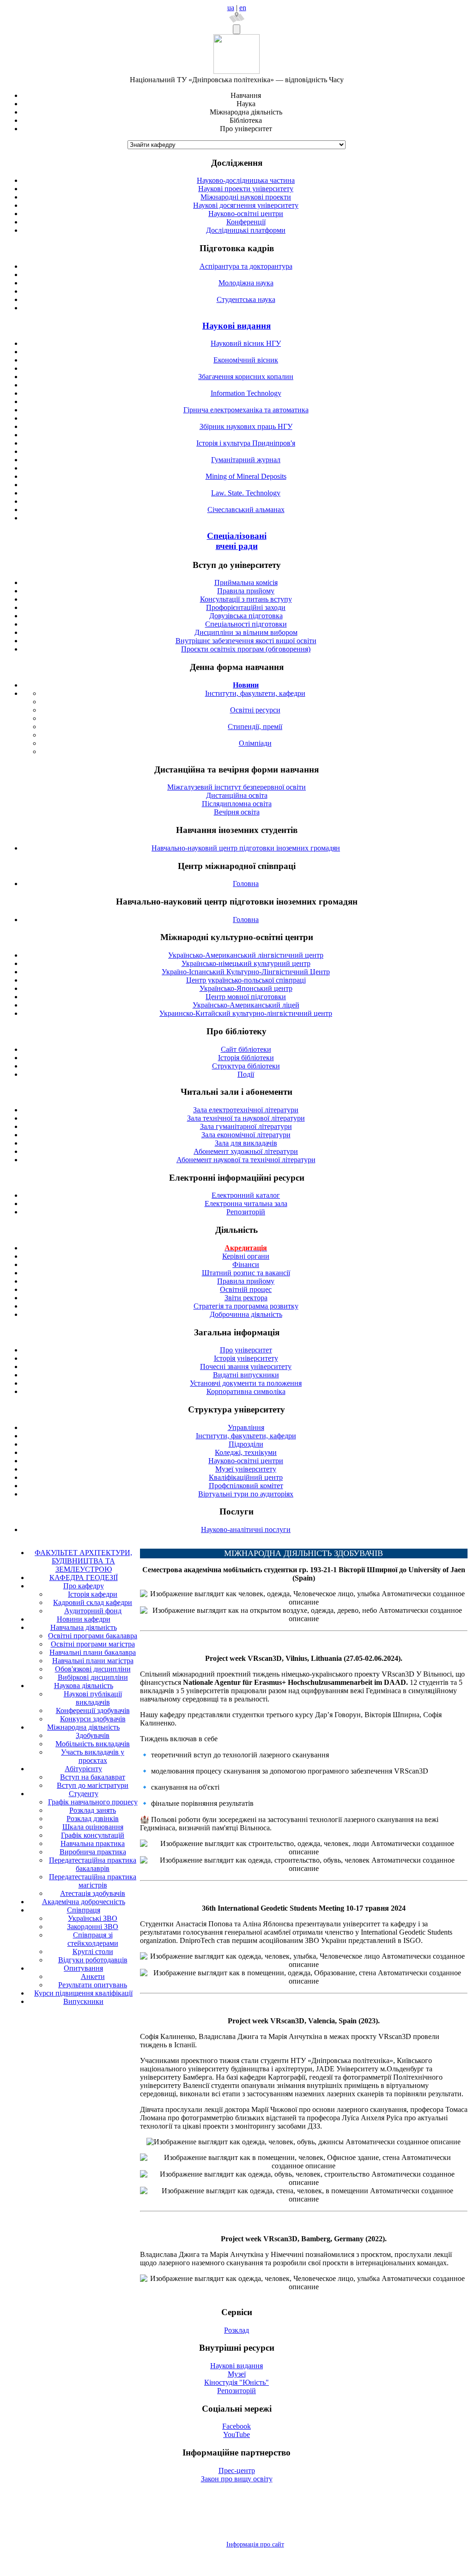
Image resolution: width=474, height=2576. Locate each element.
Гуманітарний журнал (246, 460)
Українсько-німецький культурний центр (246, 963)
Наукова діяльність (84, 1686)
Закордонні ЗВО (93, 1927)
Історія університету (246, 1358)
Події (246, 1074)
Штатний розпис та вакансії (246, 1273)
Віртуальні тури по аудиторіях (246, 1494)
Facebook (237, 2426)
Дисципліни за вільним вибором (246, 632)
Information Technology (246, 393)
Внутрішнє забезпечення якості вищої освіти (246, 641)
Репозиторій (246, 1212)
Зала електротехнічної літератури (246, 1110)
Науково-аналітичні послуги (246, 1529)
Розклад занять (93, 1810)
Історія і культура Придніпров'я (246, 443)
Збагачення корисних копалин (246, 377)
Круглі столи (93, 1952)
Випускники (83, 2001)
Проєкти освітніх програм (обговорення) (246, 649)
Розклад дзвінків (93, 1819)
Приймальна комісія (246, 582)
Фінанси (246, 1264)
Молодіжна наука (246, 283)
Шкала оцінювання (93, 1827)
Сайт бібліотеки (246, 1049)
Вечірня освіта (237, 812)
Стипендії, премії (255, 727)
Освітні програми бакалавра (93, 1636)
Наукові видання (237, 326)
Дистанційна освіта (237, 795)
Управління (246, 1427)
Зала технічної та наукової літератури (246, 1118)
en (243, 8)
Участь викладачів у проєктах (93, 1756)
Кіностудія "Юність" (237, 2382)
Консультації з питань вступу (246, 599)
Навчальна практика (93, 1843)
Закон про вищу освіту (237, 2479)
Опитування (83, 1968)
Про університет (246, 1350)
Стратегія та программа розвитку (246, 1306)
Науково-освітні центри (246, 214)
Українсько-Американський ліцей (246, 1005)
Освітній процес (246, 1289)
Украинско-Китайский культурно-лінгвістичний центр (246, 1013)
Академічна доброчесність (84, 1902)
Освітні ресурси (255, 710)
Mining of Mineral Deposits (246, 476)
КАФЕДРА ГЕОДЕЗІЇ (84, 1578)
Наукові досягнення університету (246, 205)
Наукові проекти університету (246, 189)
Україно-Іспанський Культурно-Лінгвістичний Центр (246, 972)
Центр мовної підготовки (246, 997)
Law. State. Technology (246, 493)
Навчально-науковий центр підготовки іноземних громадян (246, 848)
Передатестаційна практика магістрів (93, 1881)
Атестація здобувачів (93, 1893)
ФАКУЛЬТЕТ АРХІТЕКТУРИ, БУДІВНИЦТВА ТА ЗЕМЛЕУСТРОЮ (83, 1561)
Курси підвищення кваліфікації (83, 1993)
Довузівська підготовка (246, 616)
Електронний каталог (246, 1195)
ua (231, 8)
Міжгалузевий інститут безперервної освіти (237, 787)
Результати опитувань (93, 1985)
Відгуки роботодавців (93, 1960)
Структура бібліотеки (246, 1066)
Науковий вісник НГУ (246, 343)
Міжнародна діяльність (83, 1727)
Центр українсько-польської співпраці (246, 980)
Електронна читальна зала (246, 1204)
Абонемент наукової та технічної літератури (246, 1160)
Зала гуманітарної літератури (246, 1126)
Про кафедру (84, 1586)
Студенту (84, 1794)
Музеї (237, 2374)
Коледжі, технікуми (246, 1452)
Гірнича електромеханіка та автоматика (246, 410)
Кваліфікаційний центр (246, 1477)
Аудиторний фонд (93, 1611)
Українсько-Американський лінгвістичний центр (246, 955)
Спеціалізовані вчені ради (237, 541)
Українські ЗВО (93, 1918)
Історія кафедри (93, 1594)
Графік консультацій (93, 1835)
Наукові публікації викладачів (93, 1698)
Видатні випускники (246, 1375)
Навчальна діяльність (84, 1627)
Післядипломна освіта (237, 804)
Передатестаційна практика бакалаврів (93, 1864)
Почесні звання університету (246, 1366)
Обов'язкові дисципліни (93, 1669)
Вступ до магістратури (93, 1785)
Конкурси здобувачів (93, 1719)
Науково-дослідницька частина (246, 180)
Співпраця (84, 1910)
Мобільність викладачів (93, 1744)
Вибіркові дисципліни (93, 1677)
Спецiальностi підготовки (246, 624)
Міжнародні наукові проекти (246, 197)
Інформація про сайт (255, 2544)
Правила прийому (246, 591)
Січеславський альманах (246, 510)
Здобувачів (93, 1735)
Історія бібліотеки (246, 1058)
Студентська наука (246, 299)
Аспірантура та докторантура (246, 266)
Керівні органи (246, 1256)
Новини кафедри (84, 1619)
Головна (246, 884)
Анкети (93, 1976)
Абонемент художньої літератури (246, 1151)
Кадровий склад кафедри (93, 1602)
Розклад (237, 2330)
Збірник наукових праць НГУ (246, 426)
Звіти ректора (246, 1298)
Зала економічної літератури (246, 1135)
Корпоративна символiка (246, 1391)
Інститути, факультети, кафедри (255, 693)
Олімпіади (255, 743)
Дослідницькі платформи (246, 230)
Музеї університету (246, 1469)
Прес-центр (237, 2470)
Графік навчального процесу (93, 1802)
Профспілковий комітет (246, 1486)
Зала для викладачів (246, 1143)
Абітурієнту (83, 1769)
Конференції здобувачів (93, 1710)
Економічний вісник (246, 360)
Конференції (246, 222)
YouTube (237, 2434)
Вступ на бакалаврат (93, 1777)
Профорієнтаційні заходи (246, 607)
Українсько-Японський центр (246, 988)
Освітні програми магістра (93, 1644)
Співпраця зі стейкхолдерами (93, 1939)
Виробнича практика (93, 1852)
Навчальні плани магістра (93, 1661)
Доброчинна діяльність (246, 1314)
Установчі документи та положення (246, 1383)
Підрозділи (246, 1444)
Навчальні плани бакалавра (93, 1652)
